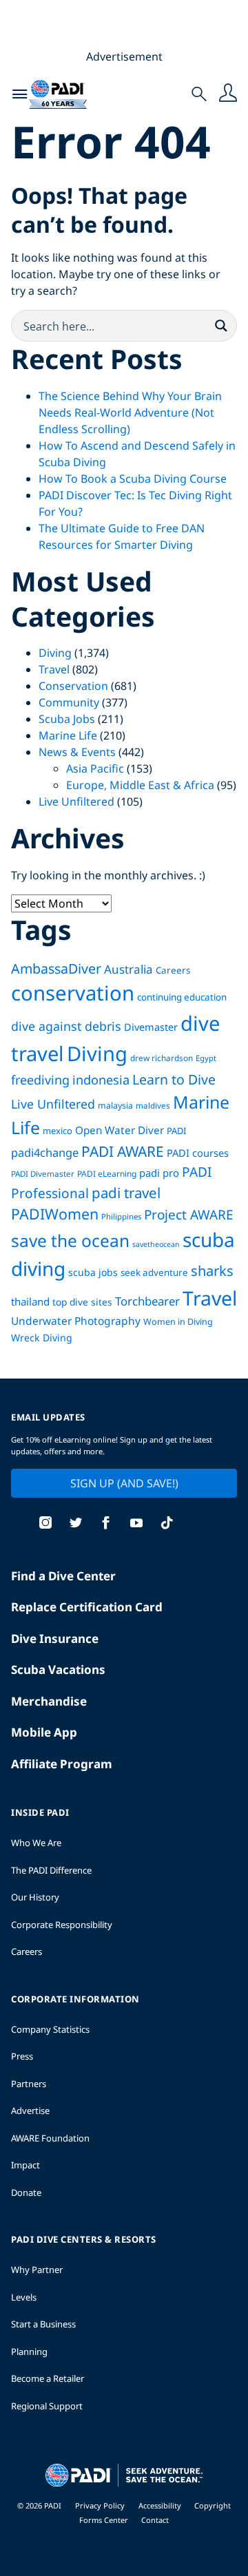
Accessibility (161, 2505)
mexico (58, 1131)
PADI (176, 1131)
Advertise (30, 2111)
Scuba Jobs (67, 719)
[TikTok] (167, 1524)
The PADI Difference (51, 1870)
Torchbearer (147, 1301)
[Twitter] (76, 1524)
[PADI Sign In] (228, 94)
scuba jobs (93, 1272)
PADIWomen (55, 1214)
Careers (173, 970)
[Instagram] (45, 1524)
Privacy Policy (100, 2505)
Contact (155, 2520)
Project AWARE (189, 1215)
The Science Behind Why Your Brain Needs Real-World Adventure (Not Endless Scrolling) (130, 412)
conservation (73, 993)
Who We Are (36, 1843)
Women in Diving (178, 1322)
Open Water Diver (120, 1130)
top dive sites (82, 1302)
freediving (40, 1080)
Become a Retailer (48, 2378)
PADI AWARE (123, 1151)
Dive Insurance (55, 1638)
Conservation (73, 686)
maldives (153, 1106)
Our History (35, 1897)
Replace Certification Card (87, 1607)
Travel (54, 669)
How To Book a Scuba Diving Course (133, 479)
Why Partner (37, 2270)
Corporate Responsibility (62, 1925)
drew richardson (162, 1058)
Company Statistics (50, 2029)
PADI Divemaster (43, 1174)
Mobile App (44, 1732)
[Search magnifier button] (221, 326)
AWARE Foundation (50, 2138)
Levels (24, 2297)
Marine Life (68, 735)
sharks (212, 1271)
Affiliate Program (62, 1764)
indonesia (101, 1080)
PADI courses (198, 1153)
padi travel (126, 1193)
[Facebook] (106, 1524)
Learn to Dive (174, 1079)
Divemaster (151, 1027)
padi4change (45, 1152)
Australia (128, 969)
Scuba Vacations (58, 1669)
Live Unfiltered (76, 802)
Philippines (121, 1216)
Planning (29, 2352)
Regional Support (47, 2406)
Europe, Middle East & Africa (140, 785)
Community (69, 702)
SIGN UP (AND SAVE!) (124, 1483)
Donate (26, 2192)
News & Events (77, 752)
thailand (30, 1301)
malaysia (115, 1106)
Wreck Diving (42, 1338)
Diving (55, 653)
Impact (25, 2165)
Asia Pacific (95, 768)
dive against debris (66, 1026)
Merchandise (49, 1701)
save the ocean (70, 1240)
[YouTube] (136, 1524)
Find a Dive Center (63, 1576)
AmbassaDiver (56, 968)
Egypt (206, 1058)
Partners (29, 2084)
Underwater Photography (76, 1321)
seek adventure (154, 1273)
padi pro (159, 1173)
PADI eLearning (107, 1174)
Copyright (213, 2505)
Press (22, 2056)
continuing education (182, 997)
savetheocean (156, 1244)
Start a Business (43, 2324)
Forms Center (105, 2520)
